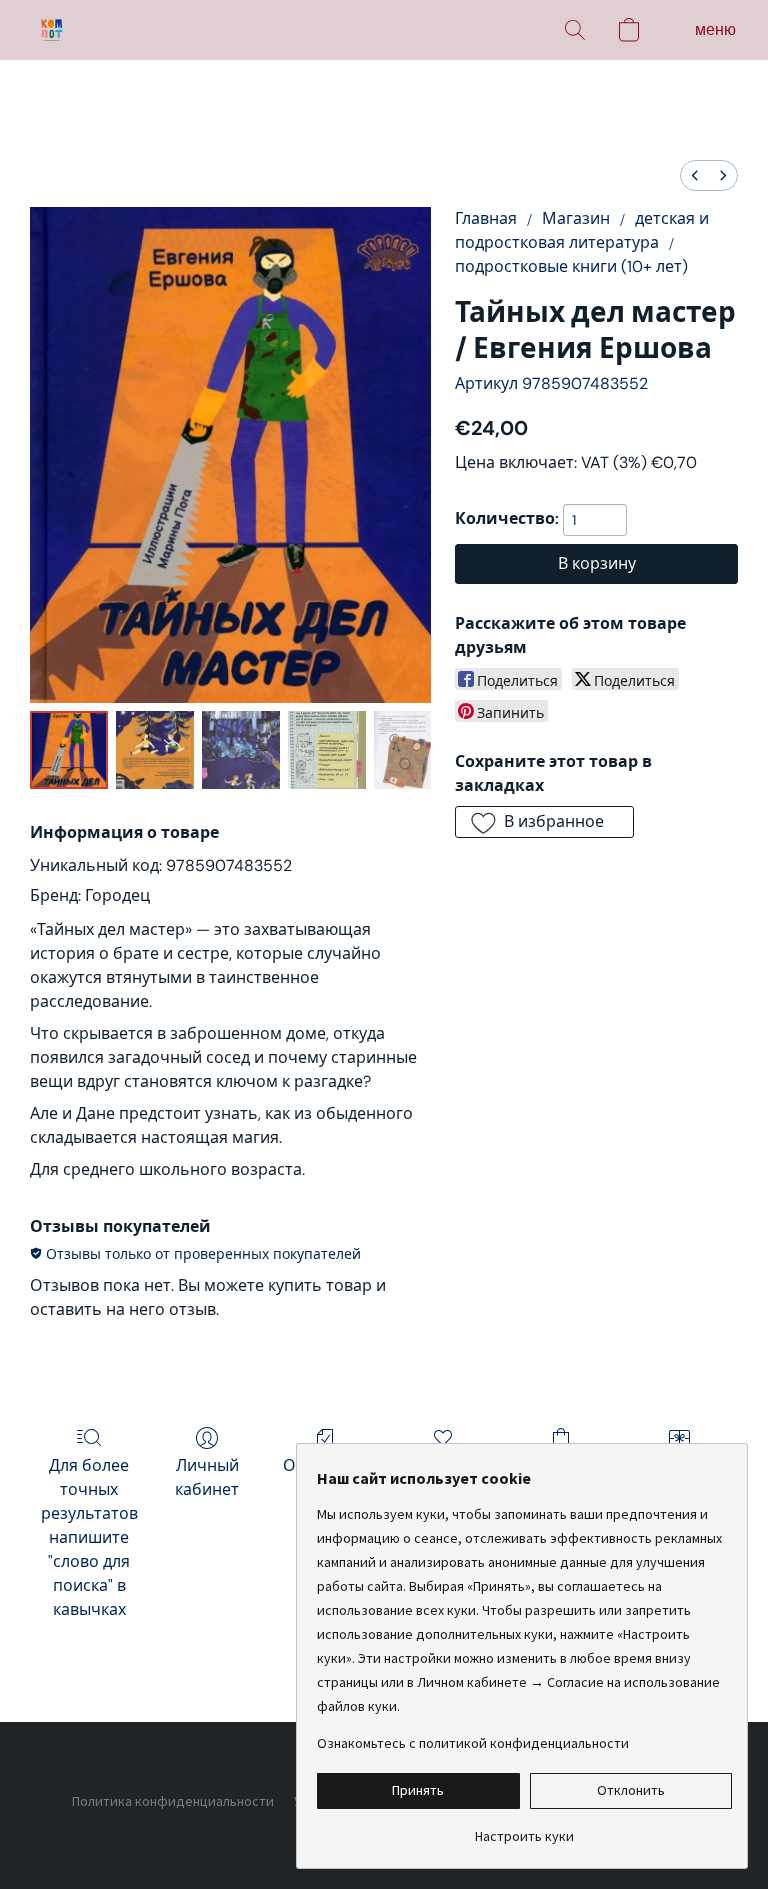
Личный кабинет (207, 1477)
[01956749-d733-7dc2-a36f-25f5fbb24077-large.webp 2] (241, 750)
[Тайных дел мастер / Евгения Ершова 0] (69, 750)
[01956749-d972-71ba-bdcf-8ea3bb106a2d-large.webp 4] (402, 750)
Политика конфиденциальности (173, 1801)
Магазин (576, 218)
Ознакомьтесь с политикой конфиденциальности (473, 1743)
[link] (524, 1828)
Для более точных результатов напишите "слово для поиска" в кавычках (89, 1537)
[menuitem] (695, 175)
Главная (486, 218)
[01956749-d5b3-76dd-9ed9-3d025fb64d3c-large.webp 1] (155, 750)
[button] (52, 30)
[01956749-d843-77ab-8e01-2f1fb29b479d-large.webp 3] (327, 750)
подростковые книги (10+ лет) (571, 266)
